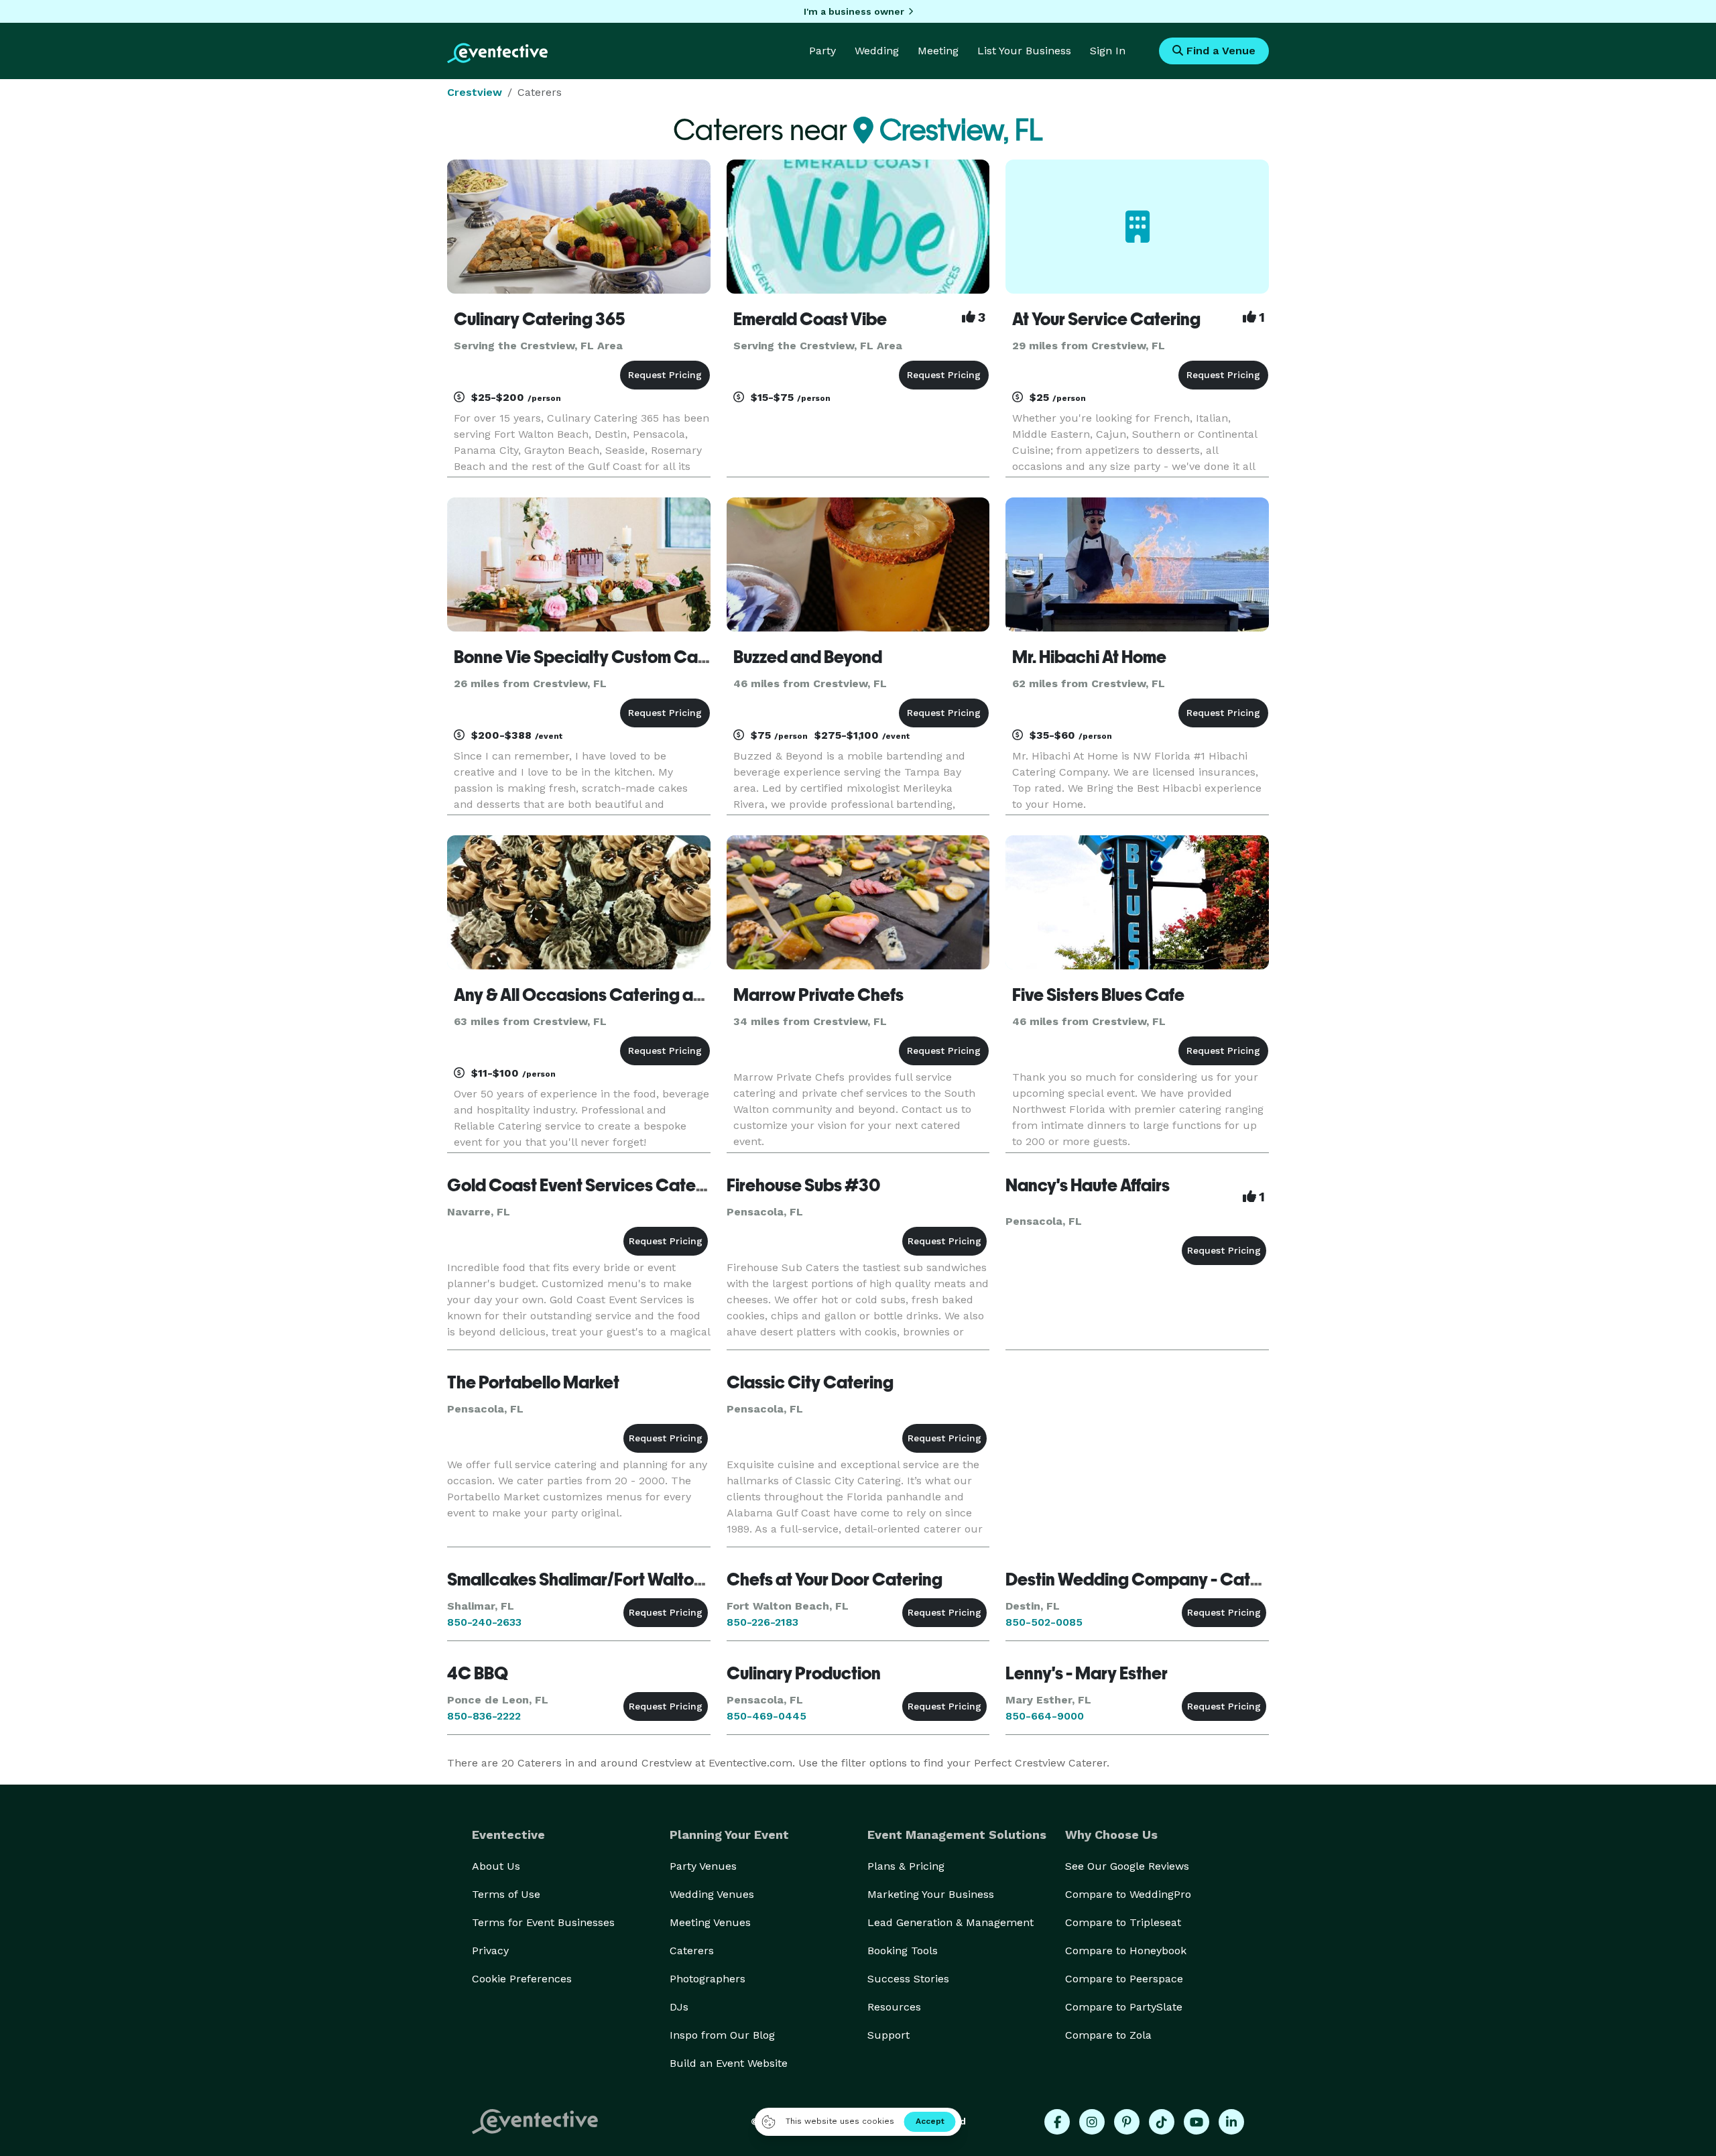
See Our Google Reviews (1127, 1866)
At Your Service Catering (1106, 319)
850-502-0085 (1044, 1622)
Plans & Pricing (906, 1866)
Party (822, 51)
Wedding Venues (712, 1894)
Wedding (877, 51)
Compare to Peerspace (1124, 1979)
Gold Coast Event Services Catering (587, 1185)
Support (888, 2035)
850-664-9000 (1045, 1716)
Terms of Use (506, 1894)
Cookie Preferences (522, 1979)
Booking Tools (903, 1951)
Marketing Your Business (931, 1894)
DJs (679, 2007)
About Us (496, 1866)
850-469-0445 (767, 1716)
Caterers (692, 1951)
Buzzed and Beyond (808, 657)
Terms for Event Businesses (543, 1922)
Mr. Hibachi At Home (1089, 657)
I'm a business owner (854, 11)
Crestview (475, 92)
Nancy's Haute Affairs (1088, 1185)
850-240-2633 (484, 1622)
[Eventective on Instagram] (1092, 2122)
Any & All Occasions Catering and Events (610, 995)
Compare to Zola (1108, 2035)
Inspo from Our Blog (722, 2035)
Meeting (938, 51)
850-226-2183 (762, 1622)
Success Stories (908, 1979)
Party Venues (703, 1866)
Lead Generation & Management (951, 1922)
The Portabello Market (533, 1382)
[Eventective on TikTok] (1162, 2122)
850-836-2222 (484, 1716)
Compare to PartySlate (1124, 2007)
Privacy (490, 1951)
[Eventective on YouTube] (1197, 2122)
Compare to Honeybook (1126, 1951)
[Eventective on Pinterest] (1127, 2122)
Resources (894, 2007)
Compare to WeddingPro (1128, 1894)
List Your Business (1024, 51)
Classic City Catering (810, 1382)
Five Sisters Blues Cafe (1098, 995)
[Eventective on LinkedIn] (1231, 2122)
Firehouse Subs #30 (803, 1185)
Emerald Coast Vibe (810, 319)
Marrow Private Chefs (818, 995)
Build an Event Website (729, 2063)
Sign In (1108, 51)
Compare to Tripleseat (1123, 1922)
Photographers (708, 1979)
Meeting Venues (710, 1922)
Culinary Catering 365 (540, 319)
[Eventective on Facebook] (1057, 2122)
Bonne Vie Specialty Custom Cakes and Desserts (641, 657)
